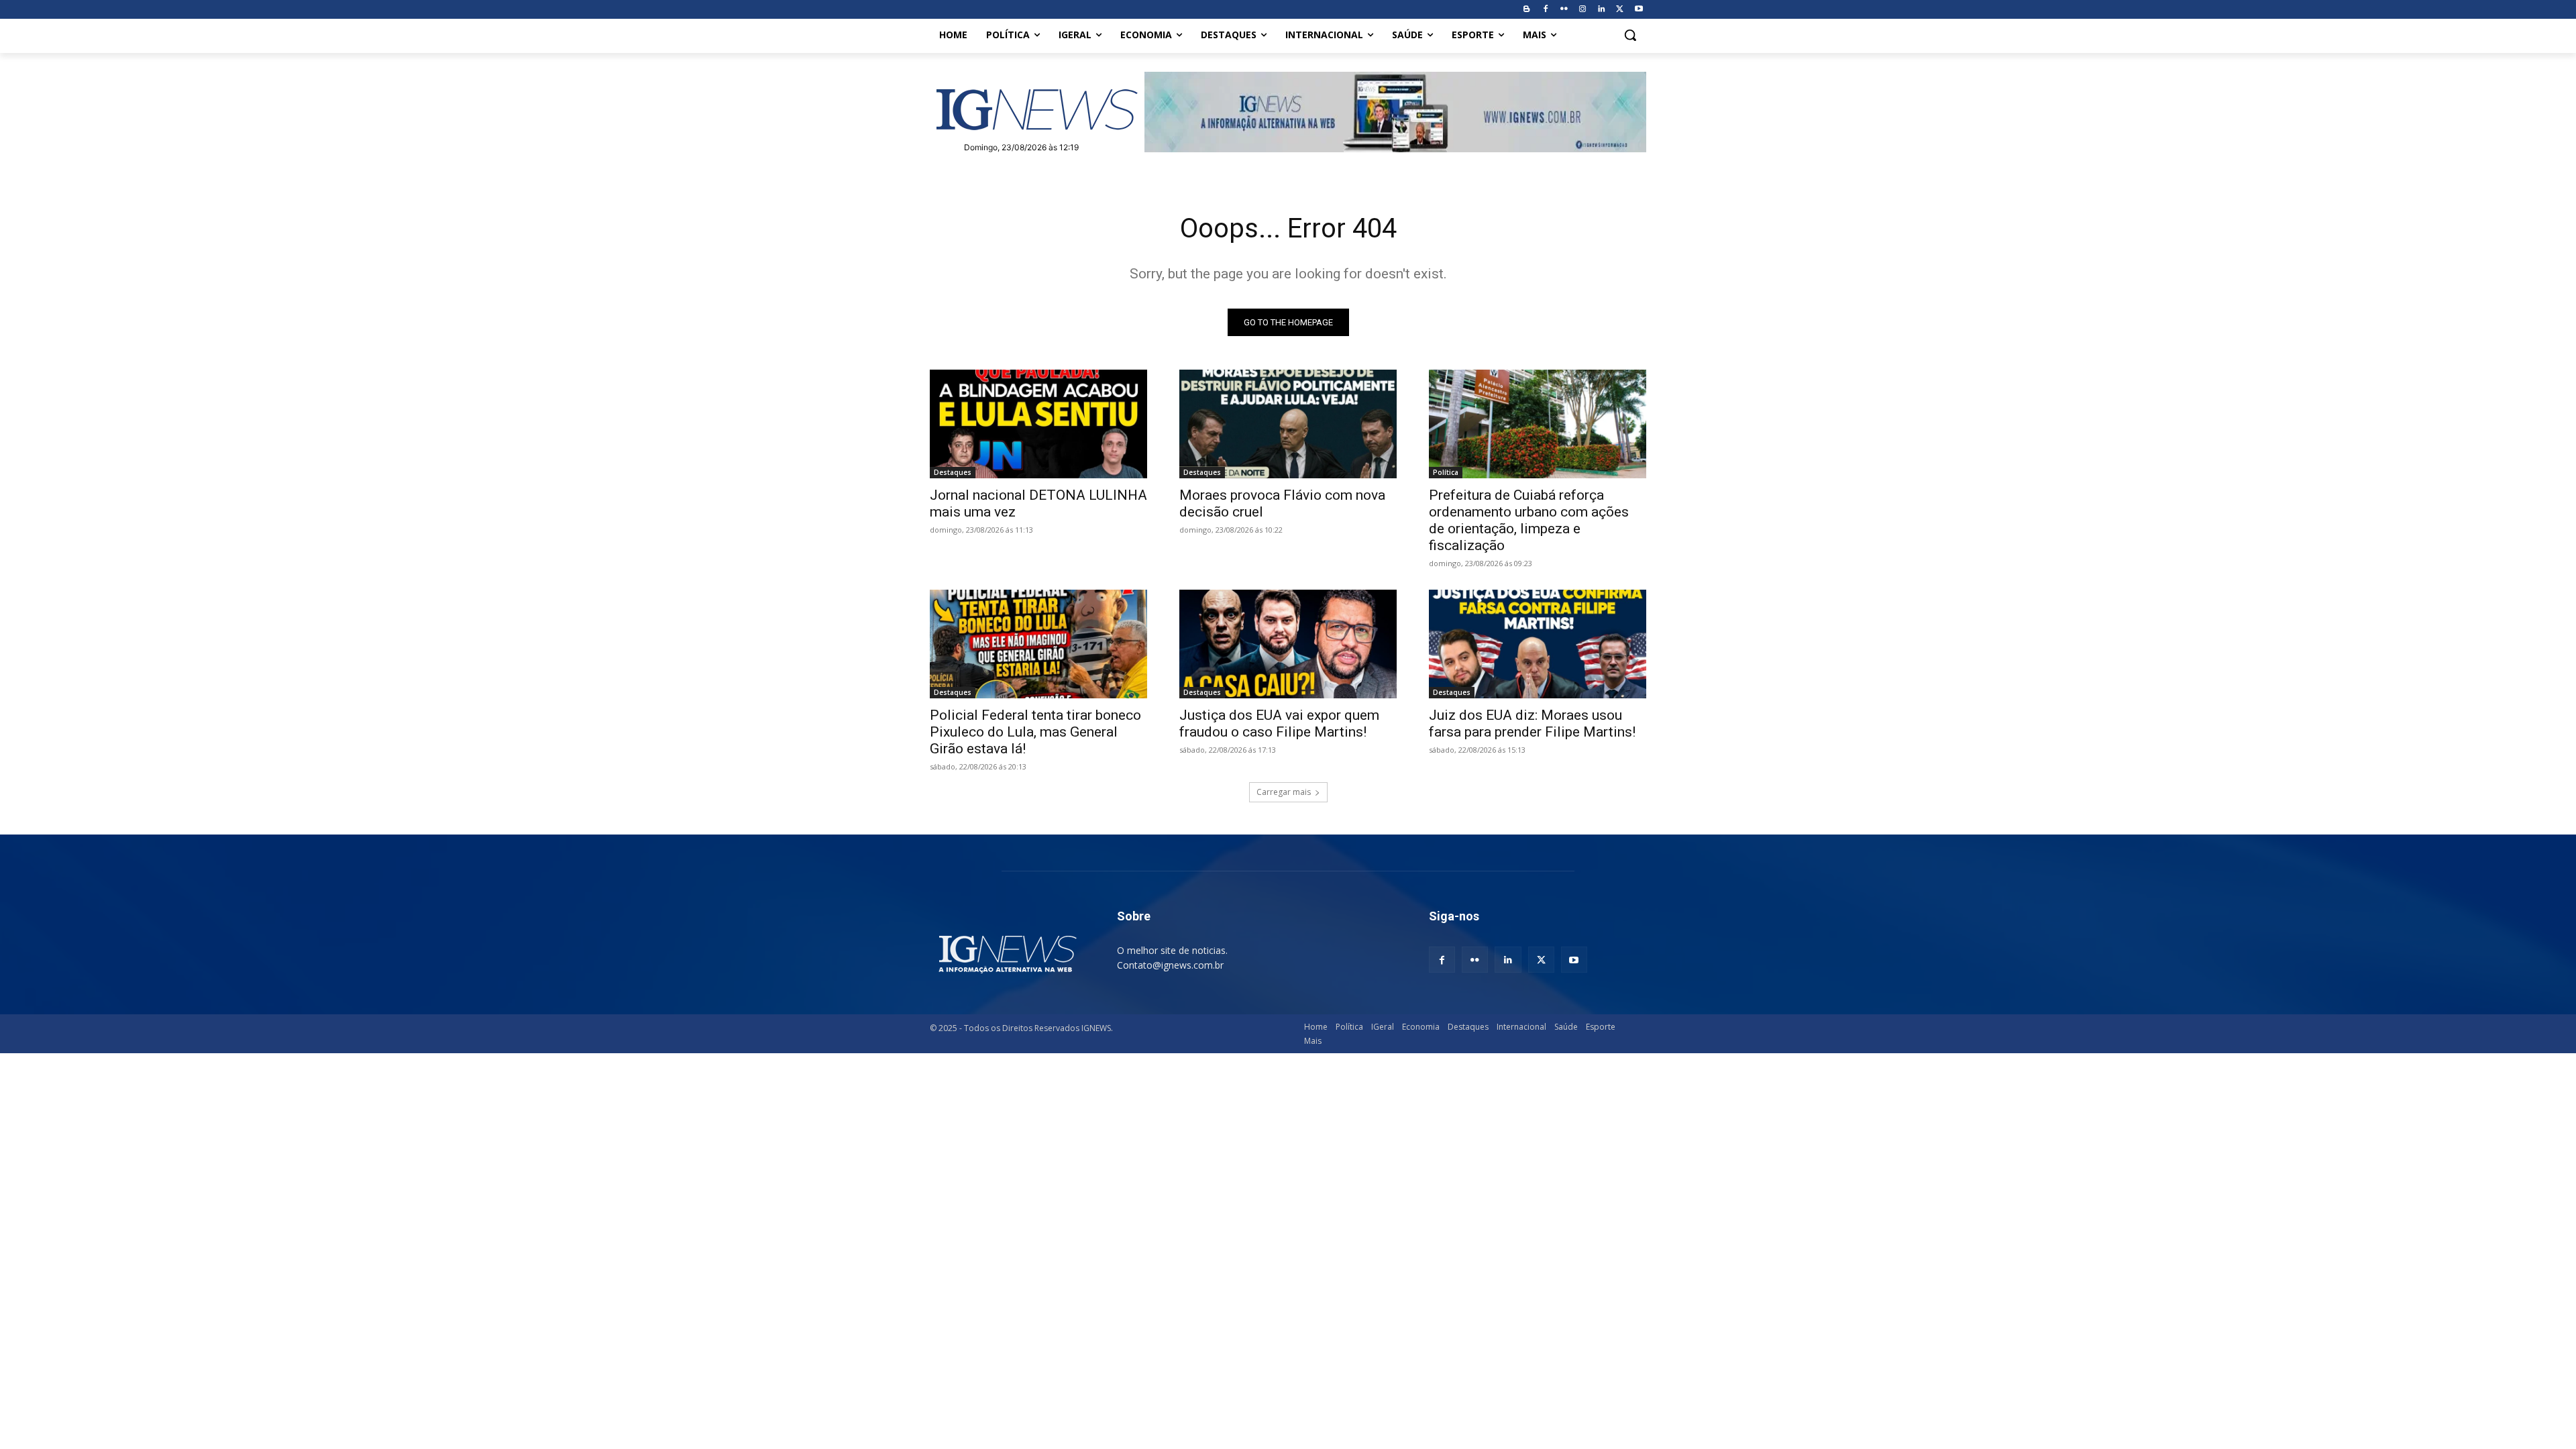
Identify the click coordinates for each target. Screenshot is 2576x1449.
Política (1446, 472)
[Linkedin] (1602, 10)
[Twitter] (1620, 10)
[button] (1630, 35)
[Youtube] (1639, 10)
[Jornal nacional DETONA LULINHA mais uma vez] (1038, 424)
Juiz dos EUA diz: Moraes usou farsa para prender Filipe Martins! (1532, 723)
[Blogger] (1526, 10)
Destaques (953, 472)
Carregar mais (1284, 792)
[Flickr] (1564, 10)
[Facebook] (1545, 10)
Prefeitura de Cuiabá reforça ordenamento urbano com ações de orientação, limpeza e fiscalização (1529, 520)
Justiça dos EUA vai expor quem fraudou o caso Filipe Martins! (1279, 723)
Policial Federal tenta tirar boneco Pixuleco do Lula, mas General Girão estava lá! (1035, 732)
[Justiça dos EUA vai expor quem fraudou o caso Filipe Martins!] (1288, 644)
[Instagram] (1583, 10)
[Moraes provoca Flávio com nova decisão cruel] (1288, 424)
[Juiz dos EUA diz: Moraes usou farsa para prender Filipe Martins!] (1538, 644)
